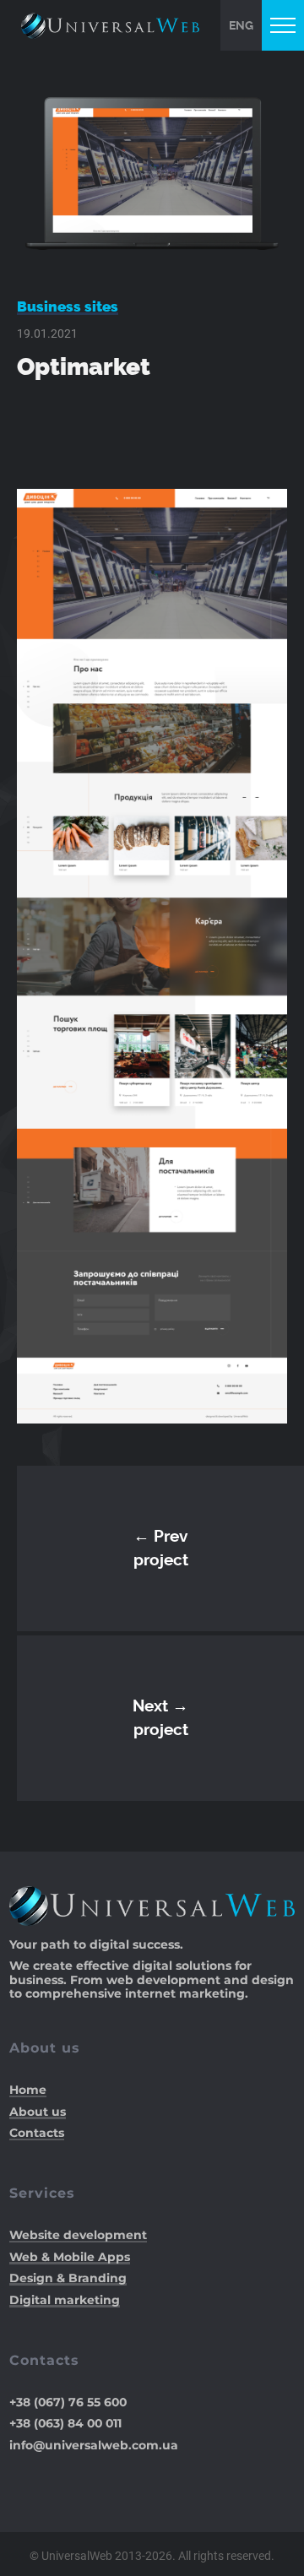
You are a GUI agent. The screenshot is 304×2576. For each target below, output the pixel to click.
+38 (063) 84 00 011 (65, 2423)
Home (28, 2090)
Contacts (37, 2133)
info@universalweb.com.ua (94, 2444)
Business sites (68, 306)
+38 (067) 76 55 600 (68, 2402)
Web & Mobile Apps (70, 2257)
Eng (241, 25)
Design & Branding (68, 2278)
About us (38, 2112)
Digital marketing (65, 2300)
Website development (78, 2235)
